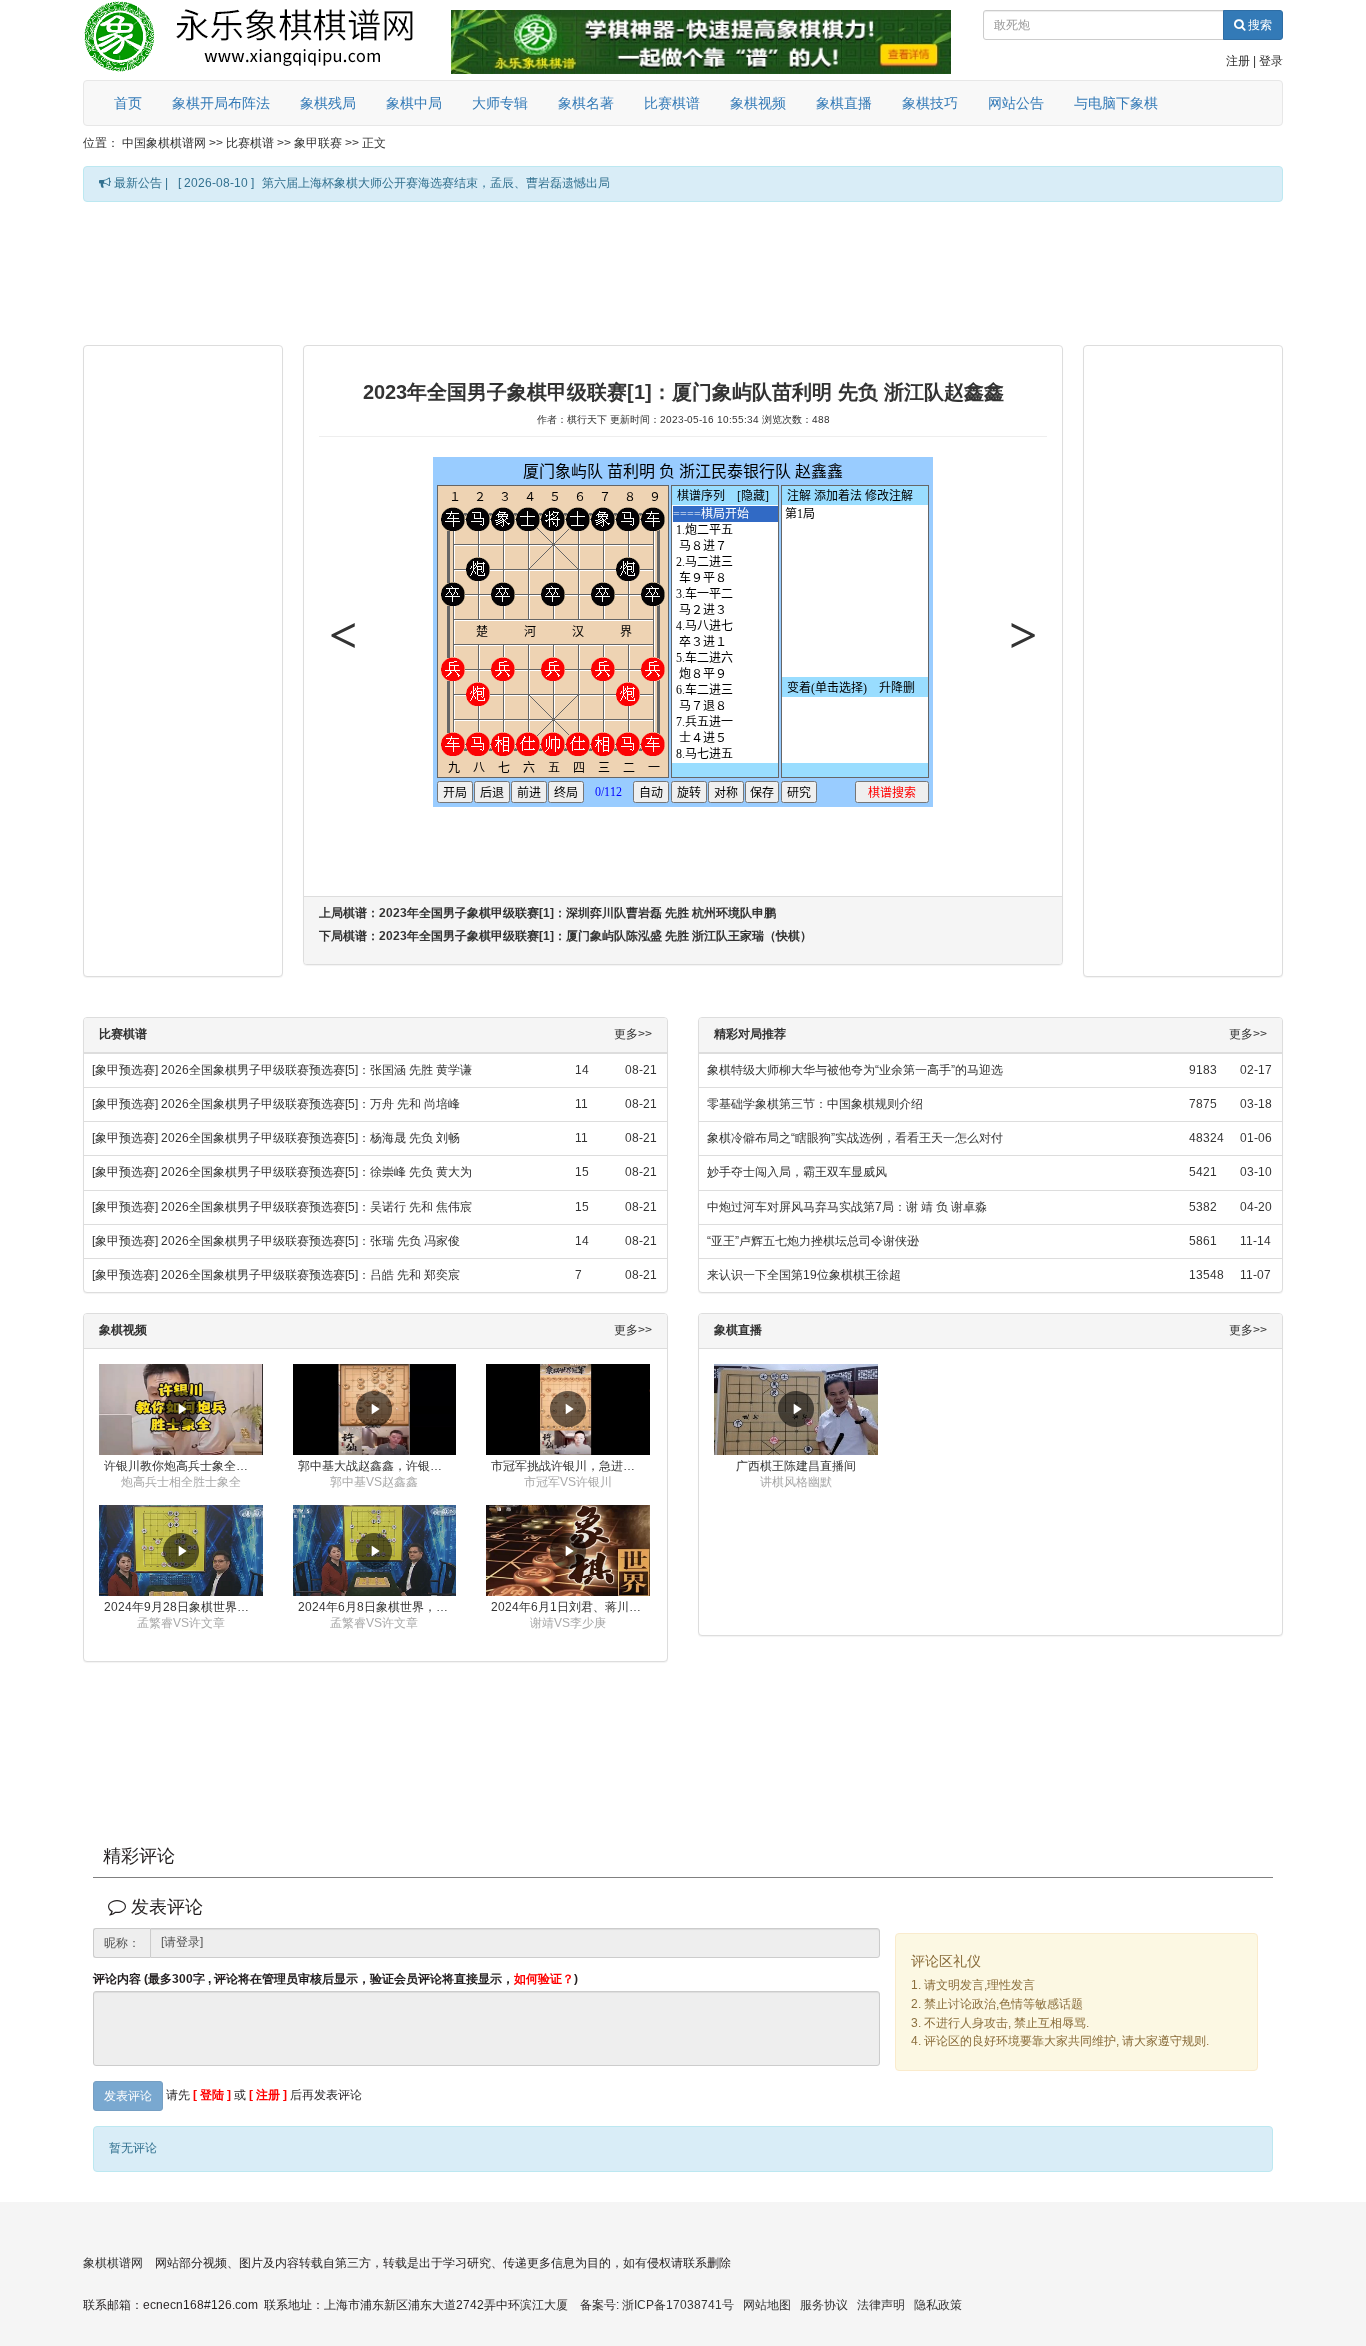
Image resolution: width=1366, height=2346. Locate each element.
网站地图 (767, 2305)
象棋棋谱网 (113, 2263)
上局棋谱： (547, 913)
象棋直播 (844, 103)
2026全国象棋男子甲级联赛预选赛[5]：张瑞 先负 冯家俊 (310, 1241)
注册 (1238, 61)
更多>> (633, 1034)
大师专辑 (500, 103)
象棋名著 (586, 103)
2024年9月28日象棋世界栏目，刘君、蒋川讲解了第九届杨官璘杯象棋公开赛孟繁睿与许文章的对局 (183, 1607)
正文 (374, 143)
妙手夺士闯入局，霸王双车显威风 (797, 1172)
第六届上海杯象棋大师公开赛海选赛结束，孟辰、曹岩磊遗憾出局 (436, 183)
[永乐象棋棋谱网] (263, 40)
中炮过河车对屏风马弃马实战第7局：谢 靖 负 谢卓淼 (847, 1207)
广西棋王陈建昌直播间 (796, 1466)
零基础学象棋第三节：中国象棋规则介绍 (815, 1104)
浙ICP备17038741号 (678, 2305)
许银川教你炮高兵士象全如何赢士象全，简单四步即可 (183, 1466)
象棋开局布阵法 (221, 103)
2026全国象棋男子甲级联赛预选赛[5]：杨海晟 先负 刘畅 (310, 1138)
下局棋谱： (565, 936)
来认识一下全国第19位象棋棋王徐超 (804, 1275)
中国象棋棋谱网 (164, 143)
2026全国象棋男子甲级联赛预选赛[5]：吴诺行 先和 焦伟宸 (316, 1207)
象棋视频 (758, 103)
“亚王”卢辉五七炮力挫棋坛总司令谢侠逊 (813, 1241)
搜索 (1258, 25)
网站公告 (1016, 103)
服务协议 (824, 2305)
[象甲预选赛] (125, 1070)
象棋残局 (328, 103)
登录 (1271, 61)
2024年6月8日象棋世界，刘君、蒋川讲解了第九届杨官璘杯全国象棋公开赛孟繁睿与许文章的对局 (377, 1607)
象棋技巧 (930, 103)
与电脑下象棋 (1116, 103)
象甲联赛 (318, 143)
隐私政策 (938, 2305)
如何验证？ (544, 1979)
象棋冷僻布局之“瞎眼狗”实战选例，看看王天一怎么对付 (855, 1138)
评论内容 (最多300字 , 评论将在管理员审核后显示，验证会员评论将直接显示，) (335, 1979)
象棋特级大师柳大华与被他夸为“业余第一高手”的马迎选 (855, 1070)
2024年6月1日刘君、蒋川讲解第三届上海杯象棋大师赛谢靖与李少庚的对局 (570, 1607)
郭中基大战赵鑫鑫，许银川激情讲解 (377, 1466)
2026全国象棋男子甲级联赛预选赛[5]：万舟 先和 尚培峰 (310, 1104)
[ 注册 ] (268, 2095)
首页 (128, 103)
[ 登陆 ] (212, 2095)
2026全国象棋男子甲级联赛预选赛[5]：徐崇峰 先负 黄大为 (316, 1172)
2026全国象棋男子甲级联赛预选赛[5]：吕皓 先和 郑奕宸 (310, 1275)
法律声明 (881, 2305)
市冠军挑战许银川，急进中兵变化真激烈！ (570, 1466)
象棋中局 (414, 103)
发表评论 (128, 2096)
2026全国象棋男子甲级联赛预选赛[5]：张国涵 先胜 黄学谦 (316, 1070)
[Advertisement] (683, 272)
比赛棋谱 (672, 103)
